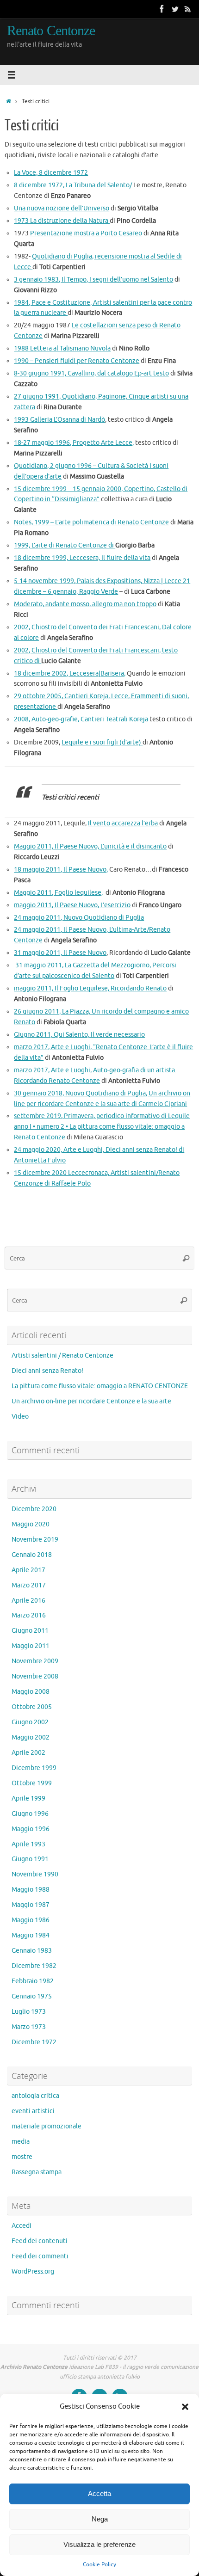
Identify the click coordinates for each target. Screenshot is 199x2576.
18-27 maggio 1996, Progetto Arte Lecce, (74, 443)
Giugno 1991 (30, 1859)
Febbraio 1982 (33, 1981)
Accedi (22, 2226)
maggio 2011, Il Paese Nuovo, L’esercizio (72, 905)
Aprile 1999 (28, 1798)
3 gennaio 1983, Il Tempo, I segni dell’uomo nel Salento (93, 280)
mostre (22, 2157)
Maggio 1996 (31, 1829)
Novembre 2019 (35, 1540)
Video (20, 1417)
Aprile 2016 (28, 1601)
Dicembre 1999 (34, 1768)
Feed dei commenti (40, 2256)
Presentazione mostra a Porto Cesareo (86, 233)
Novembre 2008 (35, 1676)
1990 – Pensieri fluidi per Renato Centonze (77, 361)
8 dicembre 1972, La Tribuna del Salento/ (74, 185)
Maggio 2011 (31, 1646)
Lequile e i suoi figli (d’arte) (102, 742)
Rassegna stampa (37, 2172)
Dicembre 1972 (34, 2042)
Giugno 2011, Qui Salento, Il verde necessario (79, 1035)
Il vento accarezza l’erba (124, 823)
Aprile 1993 (28, 1844)
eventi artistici (33, 2111)
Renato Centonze (51, 31)
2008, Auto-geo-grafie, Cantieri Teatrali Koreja (81, 719)
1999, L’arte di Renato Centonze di (65, 545)
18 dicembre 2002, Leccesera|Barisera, (70, 673)
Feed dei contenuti (40, 2241)
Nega (100, 2519)
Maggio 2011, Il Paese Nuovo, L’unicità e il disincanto (90, 846)
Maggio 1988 (31, 1890)
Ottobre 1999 (32, 1783)
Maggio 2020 (31, 1524)
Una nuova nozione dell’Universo (62, 208)
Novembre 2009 (35, 1661)
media (21, 2142)
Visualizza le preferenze (99, 2544)
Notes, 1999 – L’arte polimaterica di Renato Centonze (91, 522)
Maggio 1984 (31, 1935)
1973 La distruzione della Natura (62, 221)
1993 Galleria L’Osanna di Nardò (59, 420)
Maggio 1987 (31, 1905)
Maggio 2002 (31, 1737)
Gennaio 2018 (32, 1555)
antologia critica (35, 2096)
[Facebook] (162, 9)
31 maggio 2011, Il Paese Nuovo (60, 953)
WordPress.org (33, 2272)
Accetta (99, 2493)
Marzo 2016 (29, 1615)
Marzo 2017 (29, 1585)
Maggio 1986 (31, 1920)
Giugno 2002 (30, 1722)
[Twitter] (175, 9)
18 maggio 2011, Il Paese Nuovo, (61, 870)
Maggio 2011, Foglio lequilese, (58, 893)
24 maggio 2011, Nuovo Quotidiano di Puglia (79, 918)
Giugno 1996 (30, 1814)
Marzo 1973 (29, 2027)
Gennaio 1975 (32, 1996)
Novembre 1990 (35, 1874)
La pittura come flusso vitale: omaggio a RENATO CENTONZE (100, 1386)
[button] (185, 2407)
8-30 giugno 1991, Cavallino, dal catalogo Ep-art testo (91, 373)
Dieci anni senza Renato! (47, 1371)
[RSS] (188, 9)
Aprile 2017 (28, 1570)
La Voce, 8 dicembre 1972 (51, 173)
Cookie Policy (99, 2564)
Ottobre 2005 (32, 1707)
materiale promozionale (47, 2126)
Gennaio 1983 (32, 1951)
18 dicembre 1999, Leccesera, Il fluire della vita (82, 558)
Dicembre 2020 (34, 1509)
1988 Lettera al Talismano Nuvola (62, 348)
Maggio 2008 (31, 1692)
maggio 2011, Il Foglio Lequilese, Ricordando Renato (90, 988)
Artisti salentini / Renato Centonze (62, 1356)
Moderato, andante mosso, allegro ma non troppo (85, 604)
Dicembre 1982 (34, 1966)
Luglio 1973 (29, 2012)
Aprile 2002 (28, 1753)
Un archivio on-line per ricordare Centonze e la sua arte (91, 1401)
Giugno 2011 (30, 1631)
